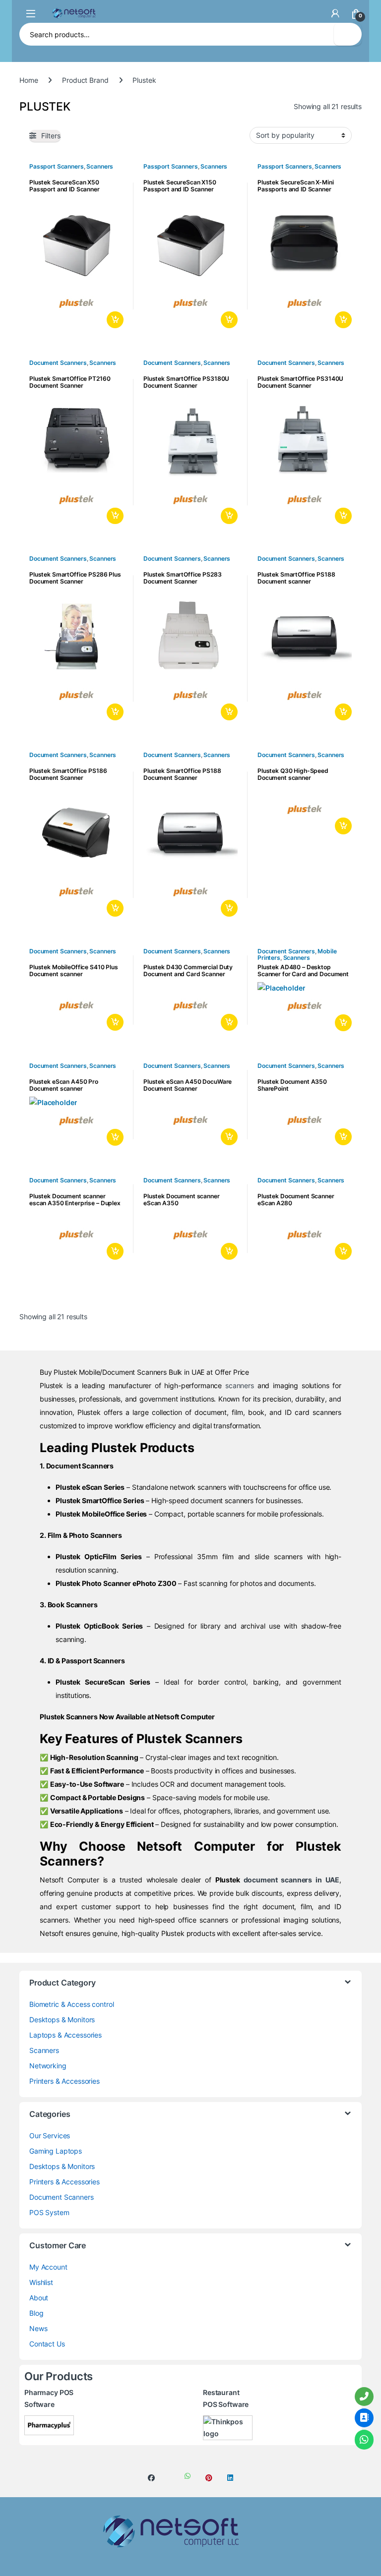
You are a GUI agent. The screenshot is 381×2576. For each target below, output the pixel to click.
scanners (240, 1385)
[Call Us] (364, 2397)
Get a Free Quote (113, 320)
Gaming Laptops (56, 2151)
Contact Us (47, 2344)
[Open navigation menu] (31, 13)
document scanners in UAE (292, 1880)
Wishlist (41, 2282)
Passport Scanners (57, 166)
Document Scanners (58, 363)
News (38, 2328)
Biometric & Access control (71, 2004)
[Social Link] (151, 2478)
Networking (48, 2066)
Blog (36, 2313)
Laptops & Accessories (65, 2035)
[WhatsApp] (364, 2440)
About (39, 2298)
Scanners (100, 166)
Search (348, 34)
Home (29, 80)
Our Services (50, 2136)
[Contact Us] (364, 2418)
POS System (49, 2212)
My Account (48, 2267)
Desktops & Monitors (62, 2020)
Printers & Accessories (64, 2081)
